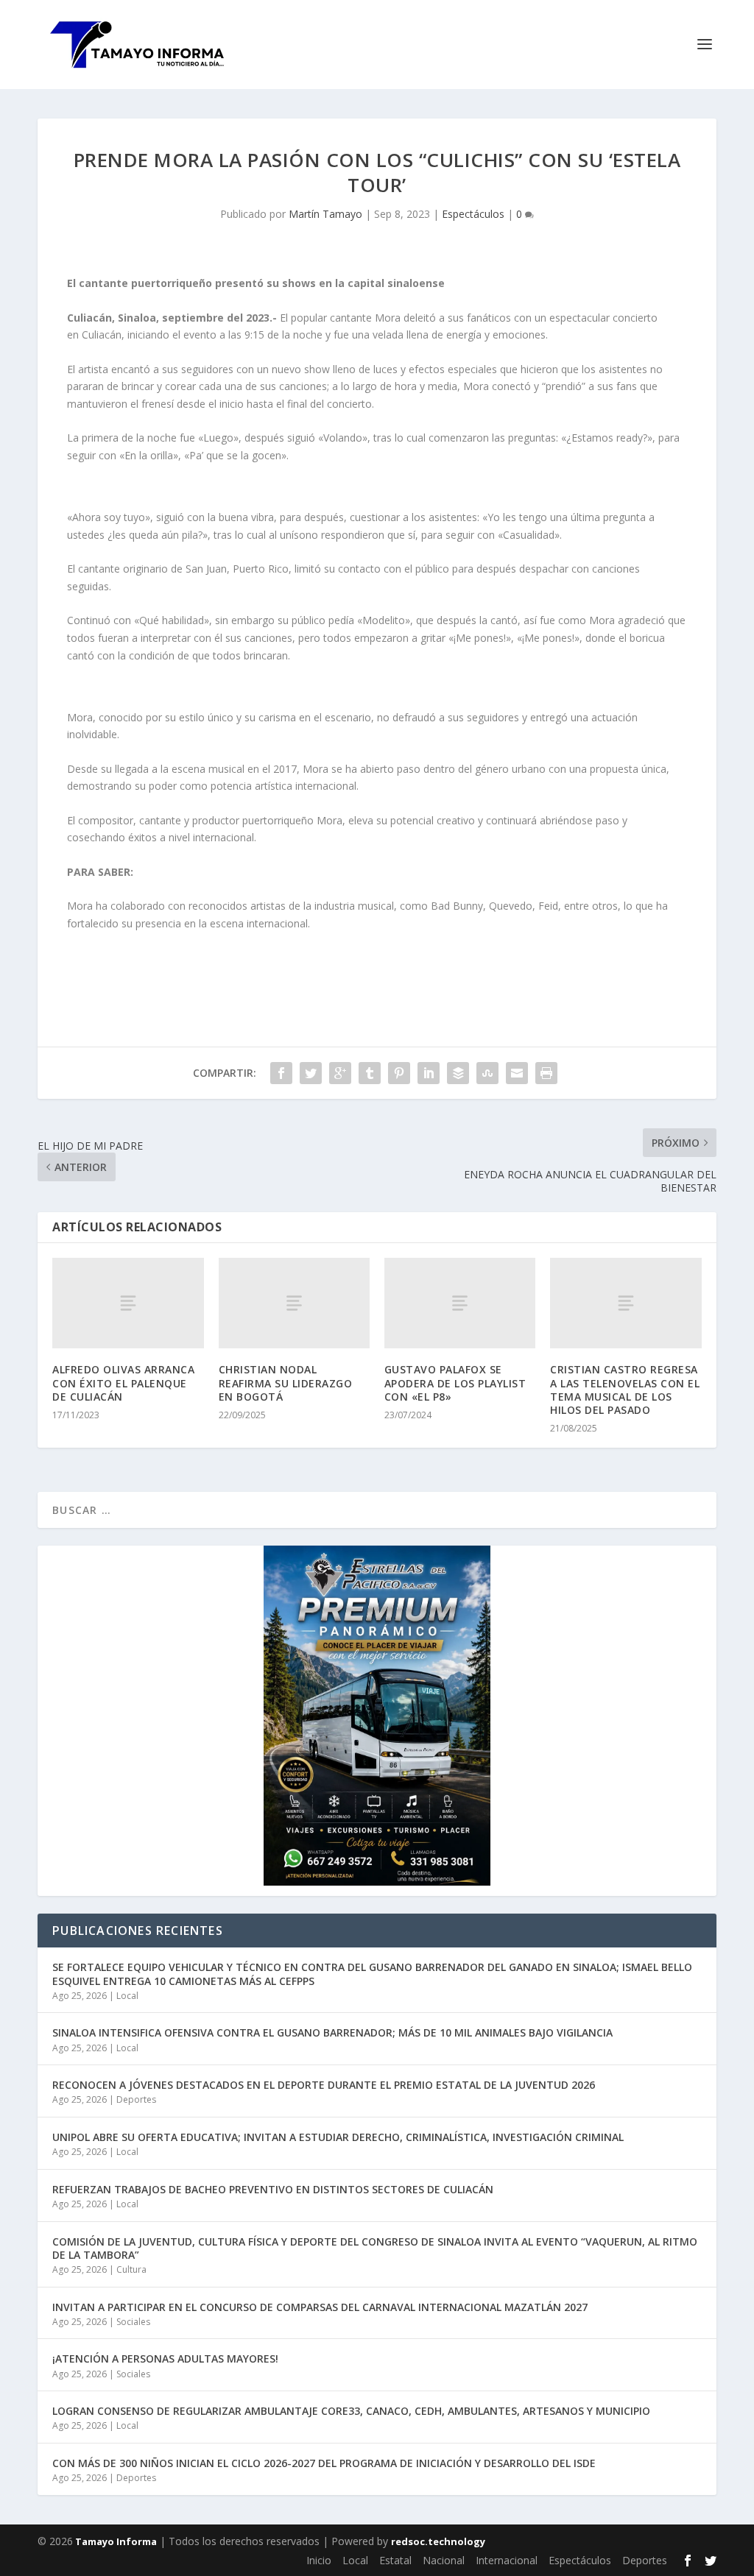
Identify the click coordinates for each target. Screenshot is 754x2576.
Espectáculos (473, 214)
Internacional (507, 2560)
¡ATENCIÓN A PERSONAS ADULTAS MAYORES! (165, 2359)
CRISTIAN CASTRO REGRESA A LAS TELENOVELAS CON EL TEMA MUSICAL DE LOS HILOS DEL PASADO (625, 1390)
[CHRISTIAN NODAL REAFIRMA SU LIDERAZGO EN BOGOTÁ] (294, 1303)
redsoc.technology (438, 2541)
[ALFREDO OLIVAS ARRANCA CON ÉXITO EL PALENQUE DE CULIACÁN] (128, 1303)
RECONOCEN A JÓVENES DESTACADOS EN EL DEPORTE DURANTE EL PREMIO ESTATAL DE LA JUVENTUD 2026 (324, 2085)
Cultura (131, 2269)
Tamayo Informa (115, 2541)
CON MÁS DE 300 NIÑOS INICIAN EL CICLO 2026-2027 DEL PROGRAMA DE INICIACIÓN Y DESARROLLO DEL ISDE (324, 2463)
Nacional (444, 2560)
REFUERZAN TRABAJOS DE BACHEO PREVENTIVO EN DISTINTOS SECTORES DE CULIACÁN (273, 2189)
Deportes (136, 2099)
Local (127, 1996)
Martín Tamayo (325, 214)
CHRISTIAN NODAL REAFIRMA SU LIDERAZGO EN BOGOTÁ (286, 1383)
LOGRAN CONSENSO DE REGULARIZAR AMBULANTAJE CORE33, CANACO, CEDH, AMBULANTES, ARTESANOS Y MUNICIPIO (351, 2411)
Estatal (395, 2560)
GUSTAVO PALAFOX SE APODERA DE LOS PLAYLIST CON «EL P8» (455, 1383)
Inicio (319, 2560)
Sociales (133, 2322)
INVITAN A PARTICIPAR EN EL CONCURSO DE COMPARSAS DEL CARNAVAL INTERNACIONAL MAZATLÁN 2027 (320, 2307)
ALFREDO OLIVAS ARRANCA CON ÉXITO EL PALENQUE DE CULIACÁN (123, 1383)
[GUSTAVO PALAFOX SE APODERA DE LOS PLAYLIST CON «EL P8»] (460, 1303)
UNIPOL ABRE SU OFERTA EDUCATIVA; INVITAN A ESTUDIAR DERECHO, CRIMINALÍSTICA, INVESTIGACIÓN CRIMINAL (338, 2137)
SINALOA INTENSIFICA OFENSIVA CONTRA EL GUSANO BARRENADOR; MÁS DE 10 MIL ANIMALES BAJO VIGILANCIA (332, 2032)
